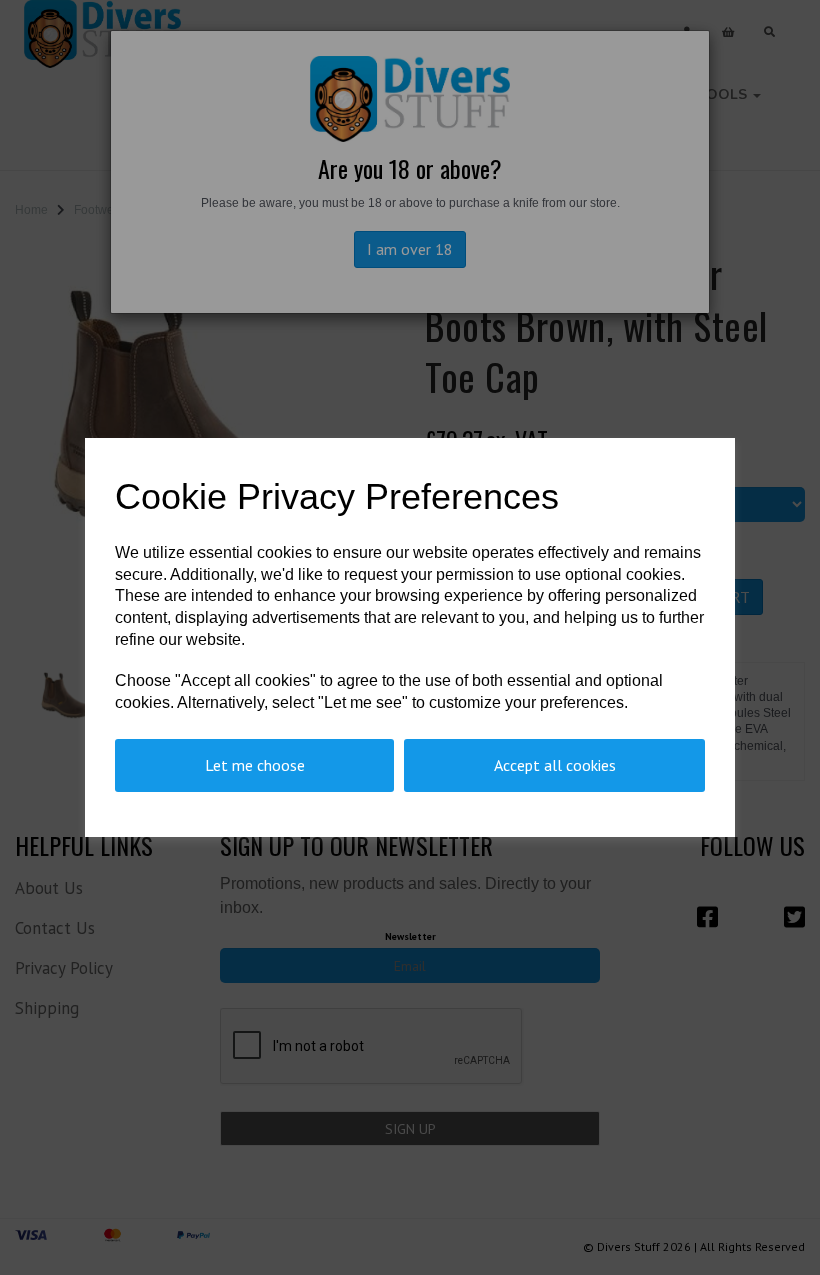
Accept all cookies (555, 765)
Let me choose (255, 765)
